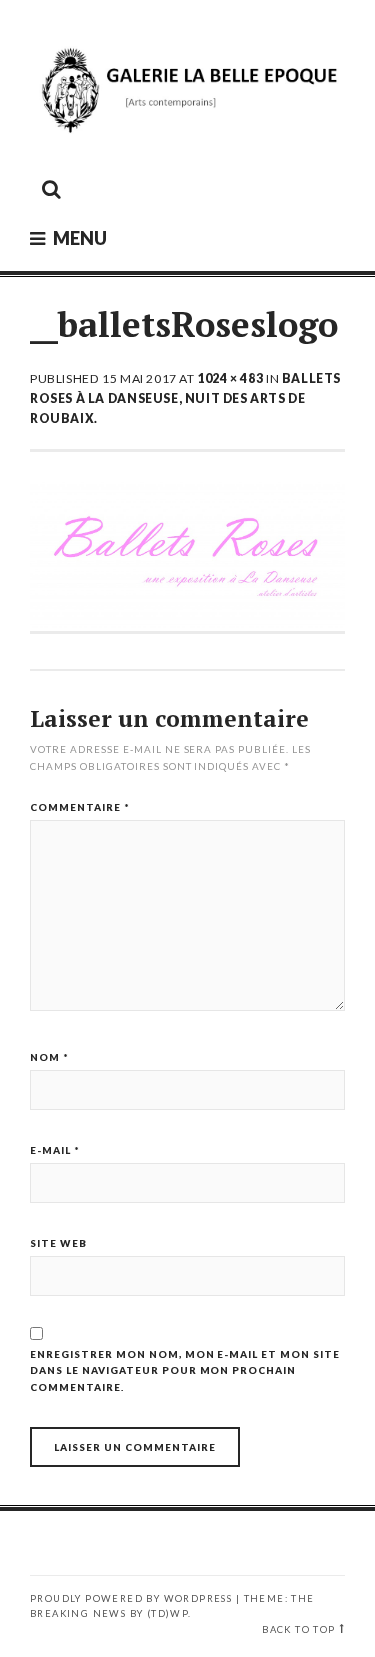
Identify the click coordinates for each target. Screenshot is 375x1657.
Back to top (298, 1629)
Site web (58, 1243)
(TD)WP (167, 1613)
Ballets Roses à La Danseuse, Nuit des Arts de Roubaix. (185, 398)
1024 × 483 (230, 378)
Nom (49, 1057)
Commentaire (80, 807)
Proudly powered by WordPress (131, 1598)
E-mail (55, 1150)
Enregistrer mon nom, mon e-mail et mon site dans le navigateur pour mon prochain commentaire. (185, 1370)
